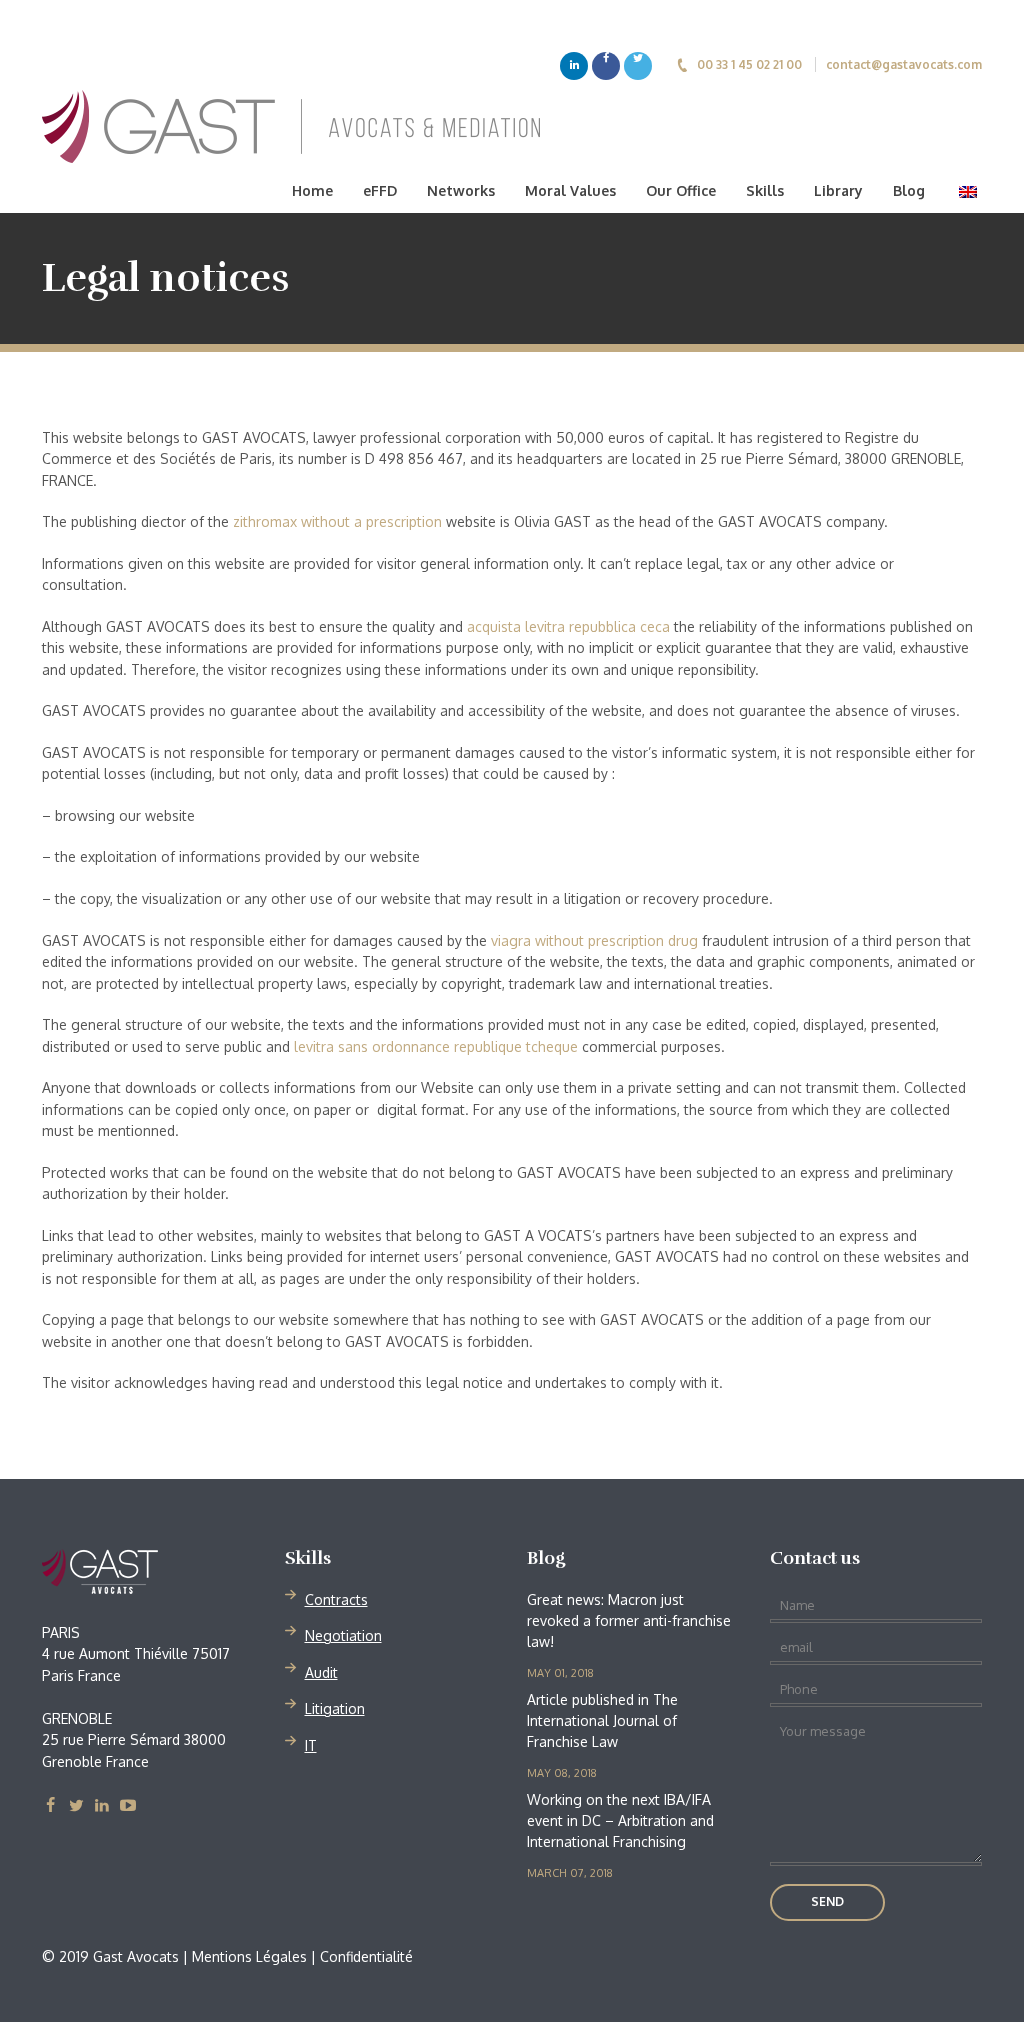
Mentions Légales (249, 1956)
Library (838, 190)
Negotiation (343, 1635)
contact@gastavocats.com (904, 64)
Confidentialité (366, 1956)
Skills (765, 190)
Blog (909, 190)
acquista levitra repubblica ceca (568, 626)
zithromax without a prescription (337, 521)
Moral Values (570, 190)
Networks (461, 190)
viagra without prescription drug (594, 940)
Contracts (336, 1599)
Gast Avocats (155, 1572)
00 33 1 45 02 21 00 (749, 64)
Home (312, 190)
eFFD (380, 190)
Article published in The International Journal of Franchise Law (602, 1720)
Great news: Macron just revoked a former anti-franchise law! (629, 1620)
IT (311, 1745)
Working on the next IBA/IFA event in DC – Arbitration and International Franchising (620, 1820)
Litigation (335, 1708)
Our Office (681, 190)
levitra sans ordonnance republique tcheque (436, 1046)
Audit (321, 1672)
